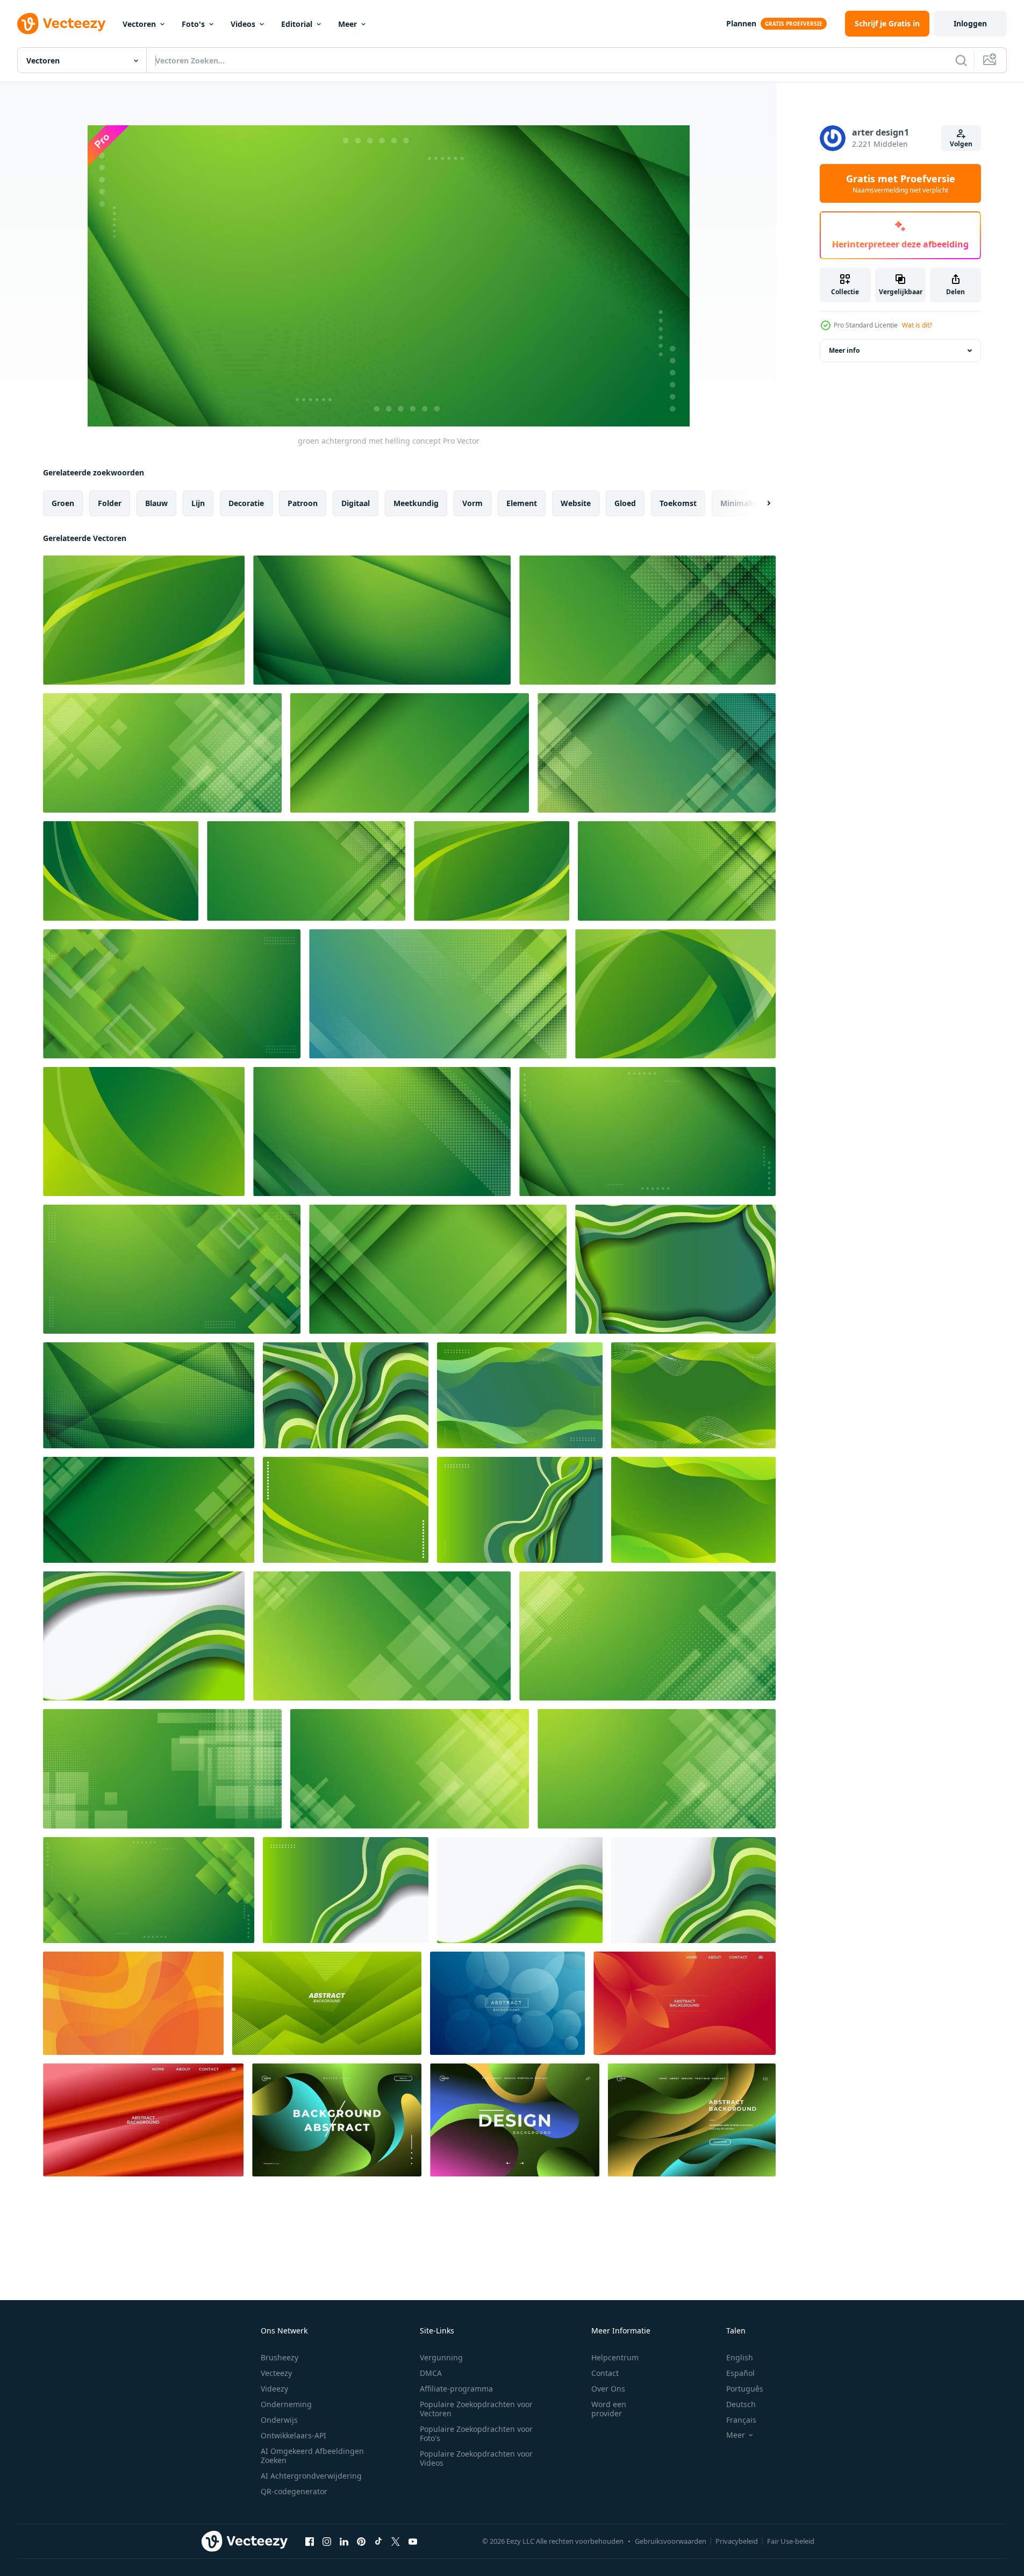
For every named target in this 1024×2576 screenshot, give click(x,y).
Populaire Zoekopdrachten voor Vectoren (476, 2409)
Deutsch (741, 2404)
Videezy (274, 2389)
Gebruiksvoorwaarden (671, 2541)
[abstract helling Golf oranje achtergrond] (133, 2003)
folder (110, 503)
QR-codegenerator (294, 2491)
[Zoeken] (961, 60)
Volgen (961, 144)
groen (63, 503)
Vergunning (441, 2357)
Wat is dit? (917, 325)
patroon (303, 503)
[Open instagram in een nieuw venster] (327, 2541)
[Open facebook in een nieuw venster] (310, 2541)
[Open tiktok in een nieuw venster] (378, 2541)
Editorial (297, 24)
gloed (625, 503)
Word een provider (609, 2409)
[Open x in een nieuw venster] (396, 2541)
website (576, 503)
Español (740, 2373)
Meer (348, 24)
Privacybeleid (737, 2541)
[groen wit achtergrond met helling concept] (144, 1636)
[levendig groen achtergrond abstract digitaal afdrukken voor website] (337, 2120)
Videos (243, 24)
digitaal (356, 503)
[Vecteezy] (61, 24)
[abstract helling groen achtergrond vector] (327, 2003)
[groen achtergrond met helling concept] (144, 620)
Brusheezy (280, 2357)
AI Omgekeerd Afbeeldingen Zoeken (312, 2456)
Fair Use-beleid (791, 2541)
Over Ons (608, 2389)
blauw (156, 503)
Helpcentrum (615, 2357)
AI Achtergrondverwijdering (311, 2476)
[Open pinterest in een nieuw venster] (361, 2541)
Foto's (193, 24)
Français (741, 2420)
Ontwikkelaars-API (293, 2435)
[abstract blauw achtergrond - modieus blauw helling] (507, 2003)
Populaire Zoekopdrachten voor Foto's (476, 2433)
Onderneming (286, 2404)
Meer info (844, 350)
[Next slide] (760, 503)
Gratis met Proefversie (901, 183)
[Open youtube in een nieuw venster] (413, 2541)
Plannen (741, 23)
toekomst (678, 503)
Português (745, 2389)
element (522, 503)
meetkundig (416, 503)
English (740, 2357)
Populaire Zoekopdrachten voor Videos (476, 2458)
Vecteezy (276, 2373)
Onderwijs (279, 2420)
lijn (198, 503)
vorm (472, 503)
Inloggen (970, 23)
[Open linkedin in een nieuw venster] (344, 2541)
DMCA (431, 2373)
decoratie (246, 503)
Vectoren (139, 24)
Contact (605, 2373)
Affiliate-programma (456, 2389)
